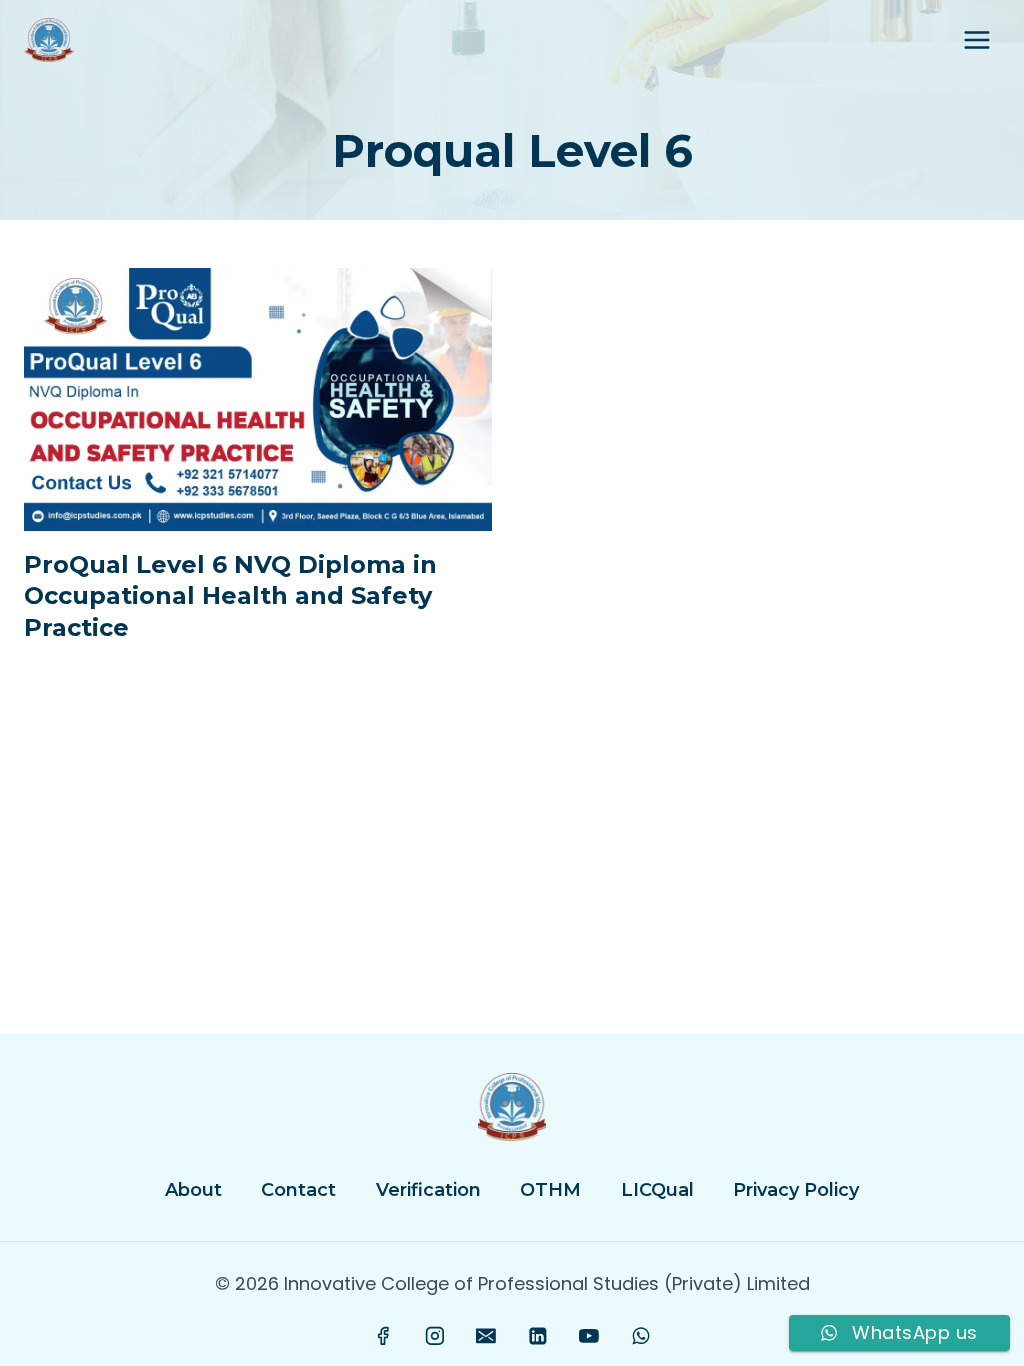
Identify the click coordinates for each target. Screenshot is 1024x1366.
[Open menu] (976, 39)
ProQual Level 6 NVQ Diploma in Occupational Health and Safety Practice (230, 595)
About (193, 1190)
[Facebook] (384, 1336)
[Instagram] (435, 1336)
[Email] (486, 1336)
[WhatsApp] (641, 1336)
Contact (298, 1190)
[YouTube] (589, 1336)
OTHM (550, 1190)
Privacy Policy (796, 1190)
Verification (428, 1190)
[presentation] (258, 399)
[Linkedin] (538, 1336)
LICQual (657, 1190)
